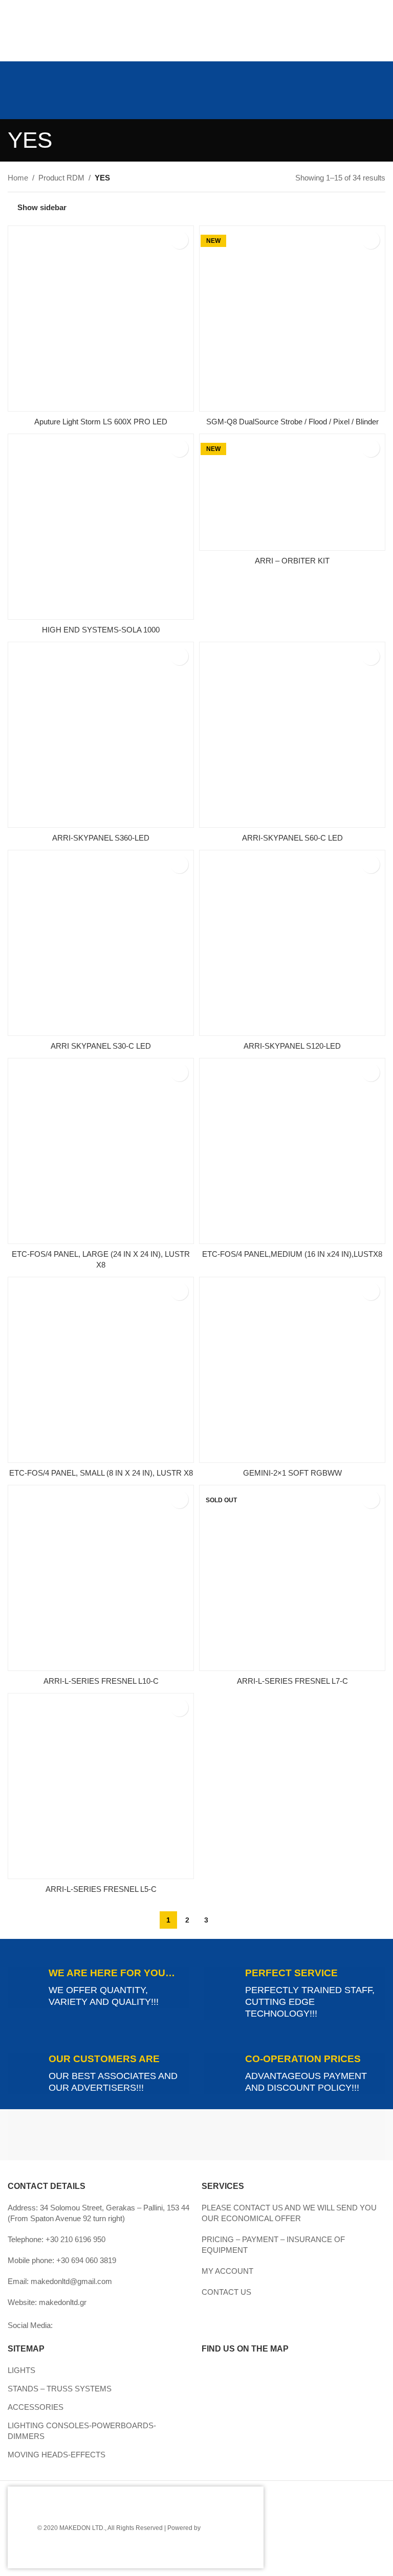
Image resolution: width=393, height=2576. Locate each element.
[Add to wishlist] (179, 240)
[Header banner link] (196, 31)
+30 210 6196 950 (75, 2239)
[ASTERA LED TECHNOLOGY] (291, 2135)
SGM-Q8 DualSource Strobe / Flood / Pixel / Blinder (292, 422)
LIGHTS (21, 2370)
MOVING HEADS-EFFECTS (57, 2455)
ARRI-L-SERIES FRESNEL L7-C (292, 1681)
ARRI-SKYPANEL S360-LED (101, 838)
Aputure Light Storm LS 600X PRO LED (101, 422)
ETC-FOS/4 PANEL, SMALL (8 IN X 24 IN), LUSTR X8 (101, 1473)
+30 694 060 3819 (86, 2260)
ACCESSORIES (36, 2407)
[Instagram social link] (34, 64)
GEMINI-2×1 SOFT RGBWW (292, 1473)
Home (18, 178)
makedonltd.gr (63, 2302)
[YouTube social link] (46, 64)
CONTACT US (226, 2292)
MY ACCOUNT (227, 2271)
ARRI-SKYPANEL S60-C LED (292, 838)
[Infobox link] (98, 1987)
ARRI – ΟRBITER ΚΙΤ (292, 561)
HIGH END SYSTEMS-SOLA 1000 (101, 630)
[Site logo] (197, 99)
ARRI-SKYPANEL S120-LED (292, 1046)
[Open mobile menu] (12, 100)
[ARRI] (102, 2135)
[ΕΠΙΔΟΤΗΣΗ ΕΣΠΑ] (87, 2527)
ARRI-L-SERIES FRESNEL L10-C (101, 1681)
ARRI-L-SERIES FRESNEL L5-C (101, 1889)
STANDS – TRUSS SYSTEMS (60, 2389)
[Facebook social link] (20, 64)
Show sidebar (42, 207)
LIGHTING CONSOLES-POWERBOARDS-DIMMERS (82, 2431)
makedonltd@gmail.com (71, 2281)
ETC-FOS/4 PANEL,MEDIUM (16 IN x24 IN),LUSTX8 (292, 1254)
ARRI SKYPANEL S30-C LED (101, 1046)
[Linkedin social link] (34, 78)
